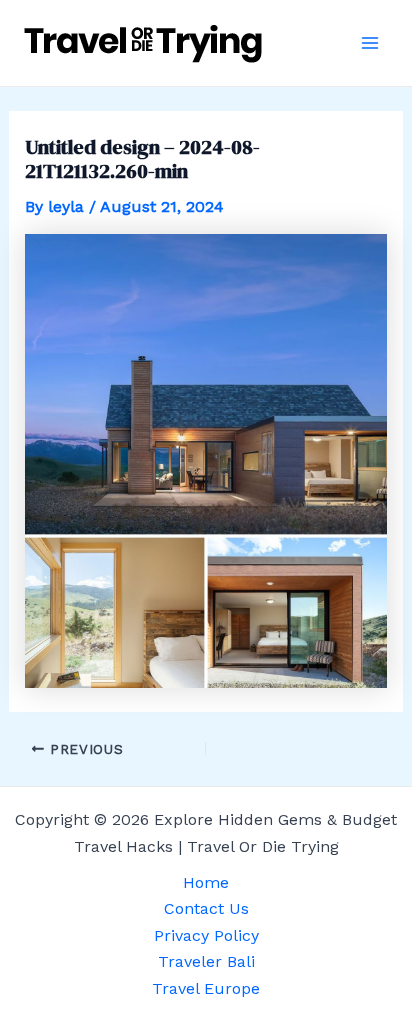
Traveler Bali (206, 961)
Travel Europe (206, 988)
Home (206, 882)
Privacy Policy (206, 935)
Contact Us (206, 908)
